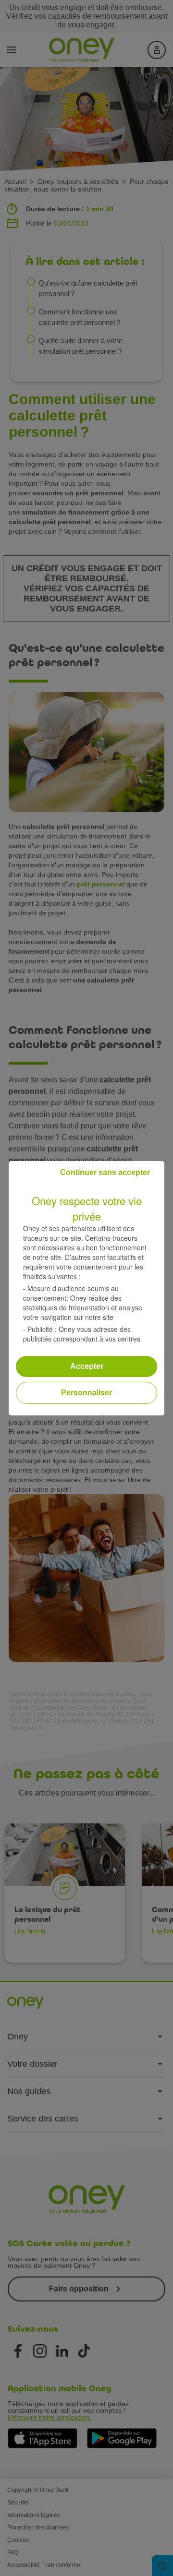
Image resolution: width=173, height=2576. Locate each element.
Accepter (87, 1366)
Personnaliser (86, 1393)
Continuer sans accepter (105, 1172)
